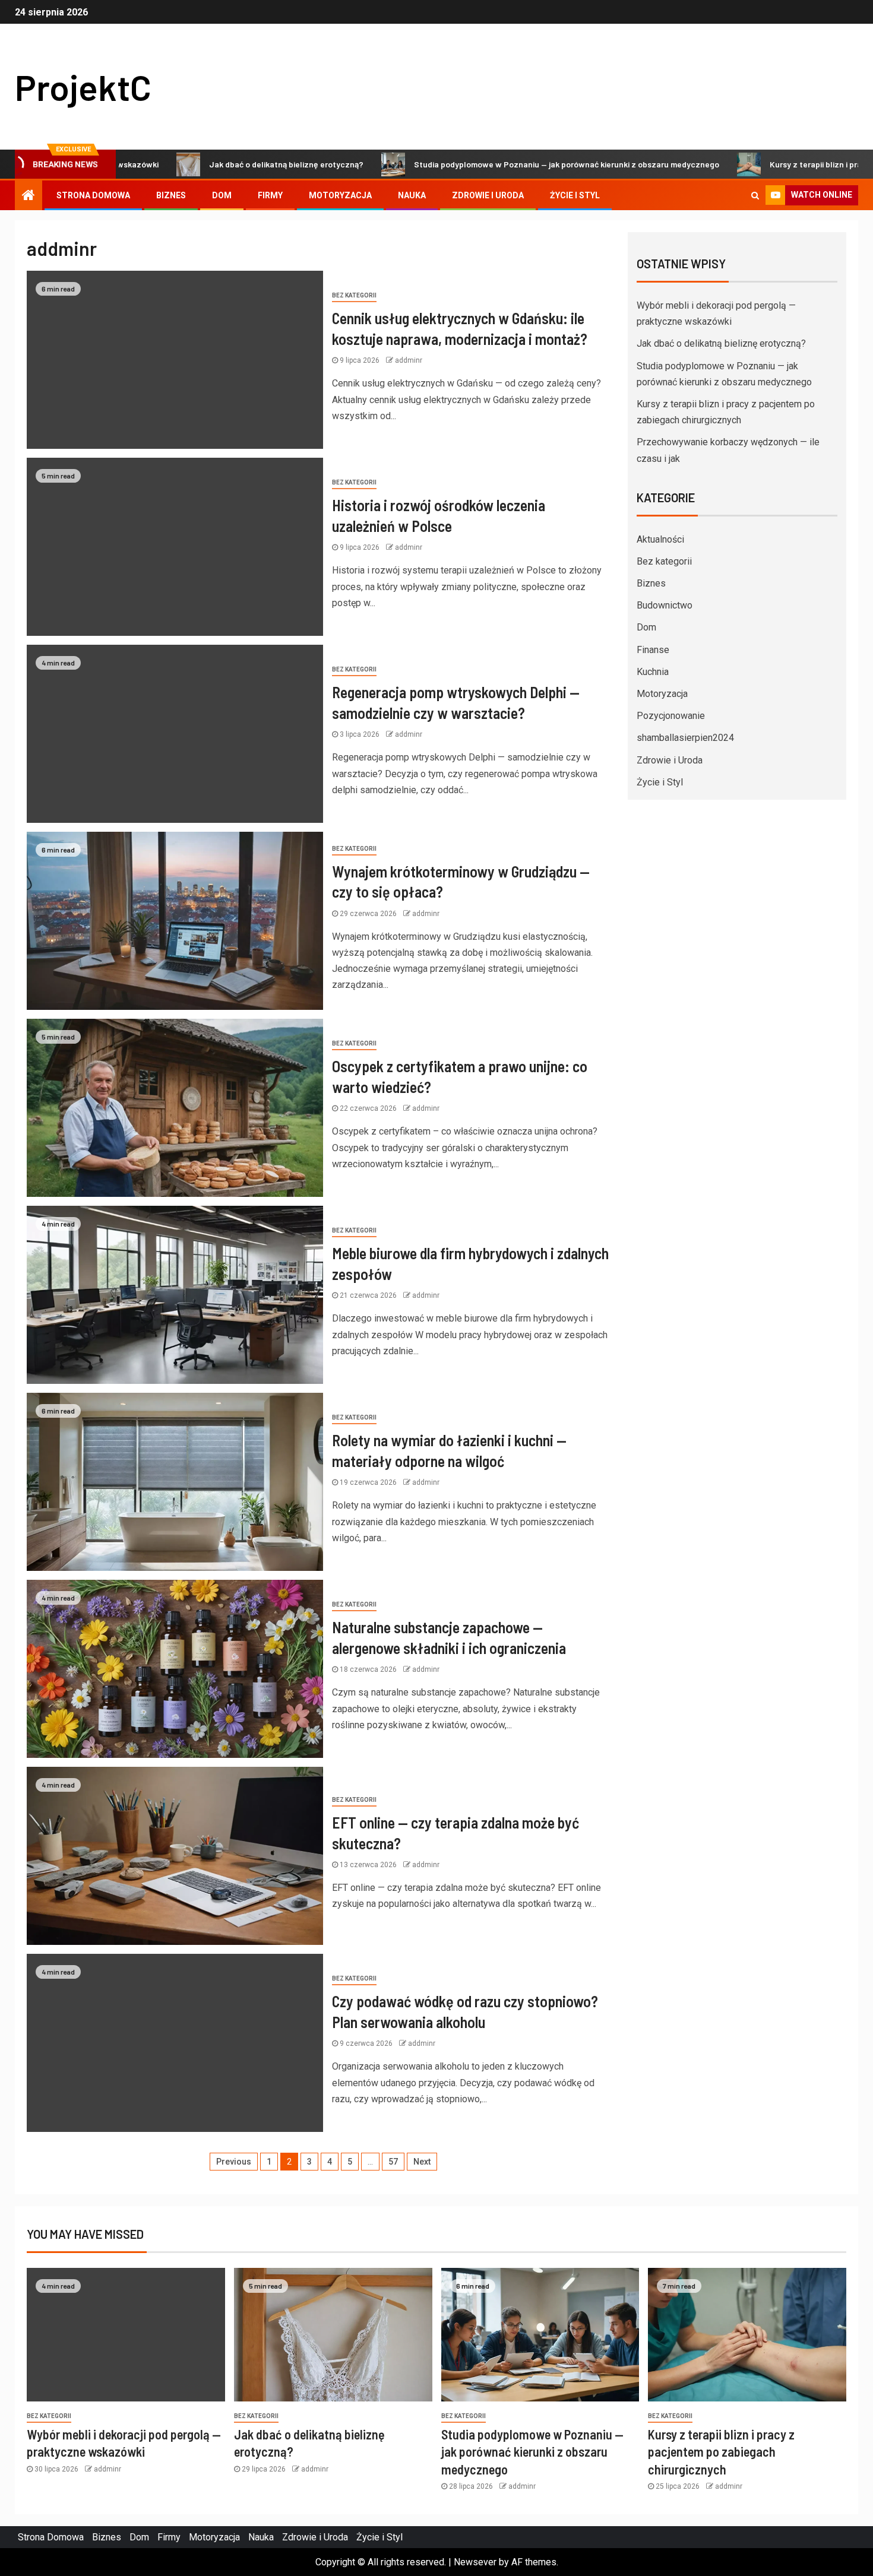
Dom (222, 195)
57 (393, 2162)
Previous (234, 2162)
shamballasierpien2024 (685, 738)
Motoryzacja (340, 195)
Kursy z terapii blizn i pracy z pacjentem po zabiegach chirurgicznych (721, 2452)
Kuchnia (653, 672)
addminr (409, 360)
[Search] (755, 195)
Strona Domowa (93, 195)
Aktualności (660, 539)
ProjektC (83, 87)
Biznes (171, 195)
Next (422, 2162)
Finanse (653, 650)
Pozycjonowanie (671, 716)
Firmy (270, 195)
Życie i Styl (575, 195)
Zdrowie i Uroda (488, 195)
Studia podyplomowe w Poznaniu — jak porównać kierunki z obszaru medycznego (494, 164)
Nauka (412, 195)
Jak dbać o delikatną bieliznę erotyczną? (213, 164)
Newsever (475, 2562)
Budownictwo (665, 605)
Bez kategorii (354, 295)
